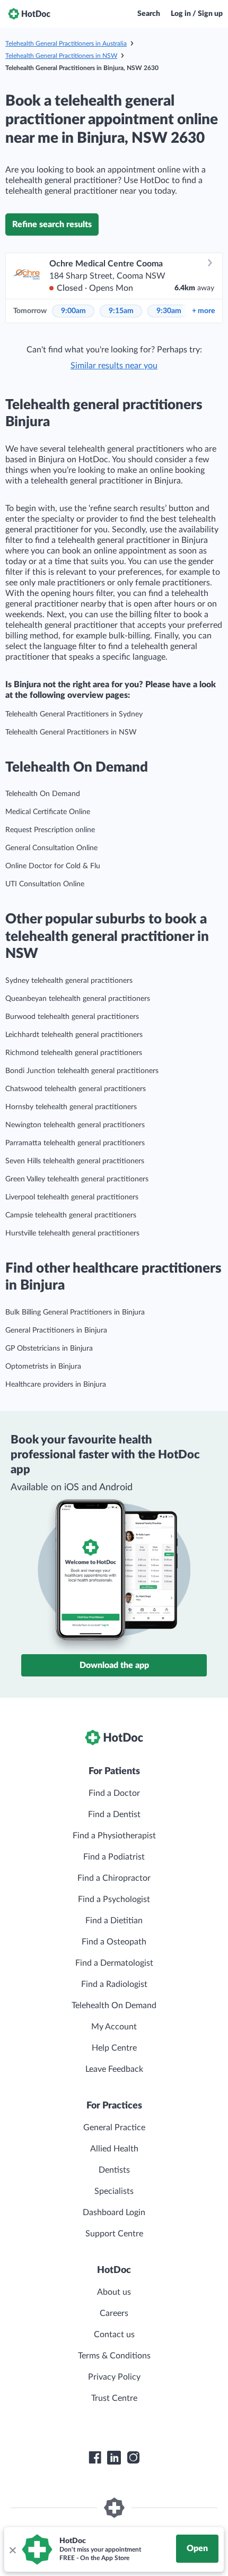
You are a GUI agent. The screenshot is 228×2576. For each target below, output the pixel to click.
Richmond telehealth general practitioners (74, 1053)
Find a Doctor (114, 1793)
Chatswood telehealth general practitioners (76, 1089)
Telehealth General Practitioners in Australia (66, 44)
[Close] (12, 2549)
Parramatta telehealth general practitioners (75, 1143)
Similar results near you (114, 366)
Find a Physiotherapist (114, 1836)
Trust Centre (114, 2398)
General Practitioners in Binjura (56, 1330)
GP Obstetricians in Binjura (49, 1348)
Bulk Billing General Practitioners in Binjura (75, 1312)
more (203, 311)
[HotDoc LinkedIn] (114, 2458)
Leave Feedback (114, 2069)
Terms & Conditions (114, 2356)
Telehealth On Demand (43, 794)
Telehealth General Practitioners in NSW (61, 56)
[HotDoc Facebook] (95, 2458)
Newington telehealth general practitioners (75, 1125)
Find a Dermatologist (114, 1963)
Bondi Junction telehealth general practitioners (82, 1071)
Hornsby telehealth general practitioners (71, 1107)
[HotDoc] (29, 14)
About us (114, 2292)
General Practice (114, 2128)
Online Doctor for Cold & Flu (53, 866)
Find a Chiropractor (114, 1878)
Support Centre (114, 2234)
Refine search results (52, 224)
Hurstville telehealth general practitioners (72, 1233)
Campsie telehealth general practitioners (71, 1215)
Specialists (114, 2191)
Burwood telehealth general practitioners (72, 1017)
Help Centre (114, 2048)
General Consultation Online (51, 848)
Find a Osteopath (114, 1942)
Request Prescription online (50, 830)
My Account (114, 2027)
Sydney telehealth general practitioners (69, 981)
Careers (114, 2313)
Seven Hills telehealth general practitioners (75, 1161)
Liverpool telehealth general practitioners (72, 1197)
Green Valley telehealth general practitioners (77, 1179)
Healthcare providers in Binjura (56, 1385)
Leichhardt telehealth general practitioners (74, 1035)
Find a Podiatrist (114, 1857)
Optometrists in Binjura (43, 1367)
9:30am (169, 311)
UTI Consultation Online (45, 884)
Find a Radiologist (114, 1984)
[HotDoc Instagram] (133, 2458)
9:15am (121, 311)
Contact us (114, 2335)
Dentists (114, 2170)
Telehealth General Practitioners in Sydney (74, 714)
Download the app (114, 1665)
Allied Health (114, 2149)
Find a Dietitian (114, 1921)
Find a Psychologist (114, 1899)
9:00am (73, 311)
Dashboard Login (114, 2212)
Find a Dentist (114, 1814)
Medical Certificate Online (48, 812)
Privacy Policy (114, 2377)
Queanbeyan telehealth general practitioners (78, 999)
